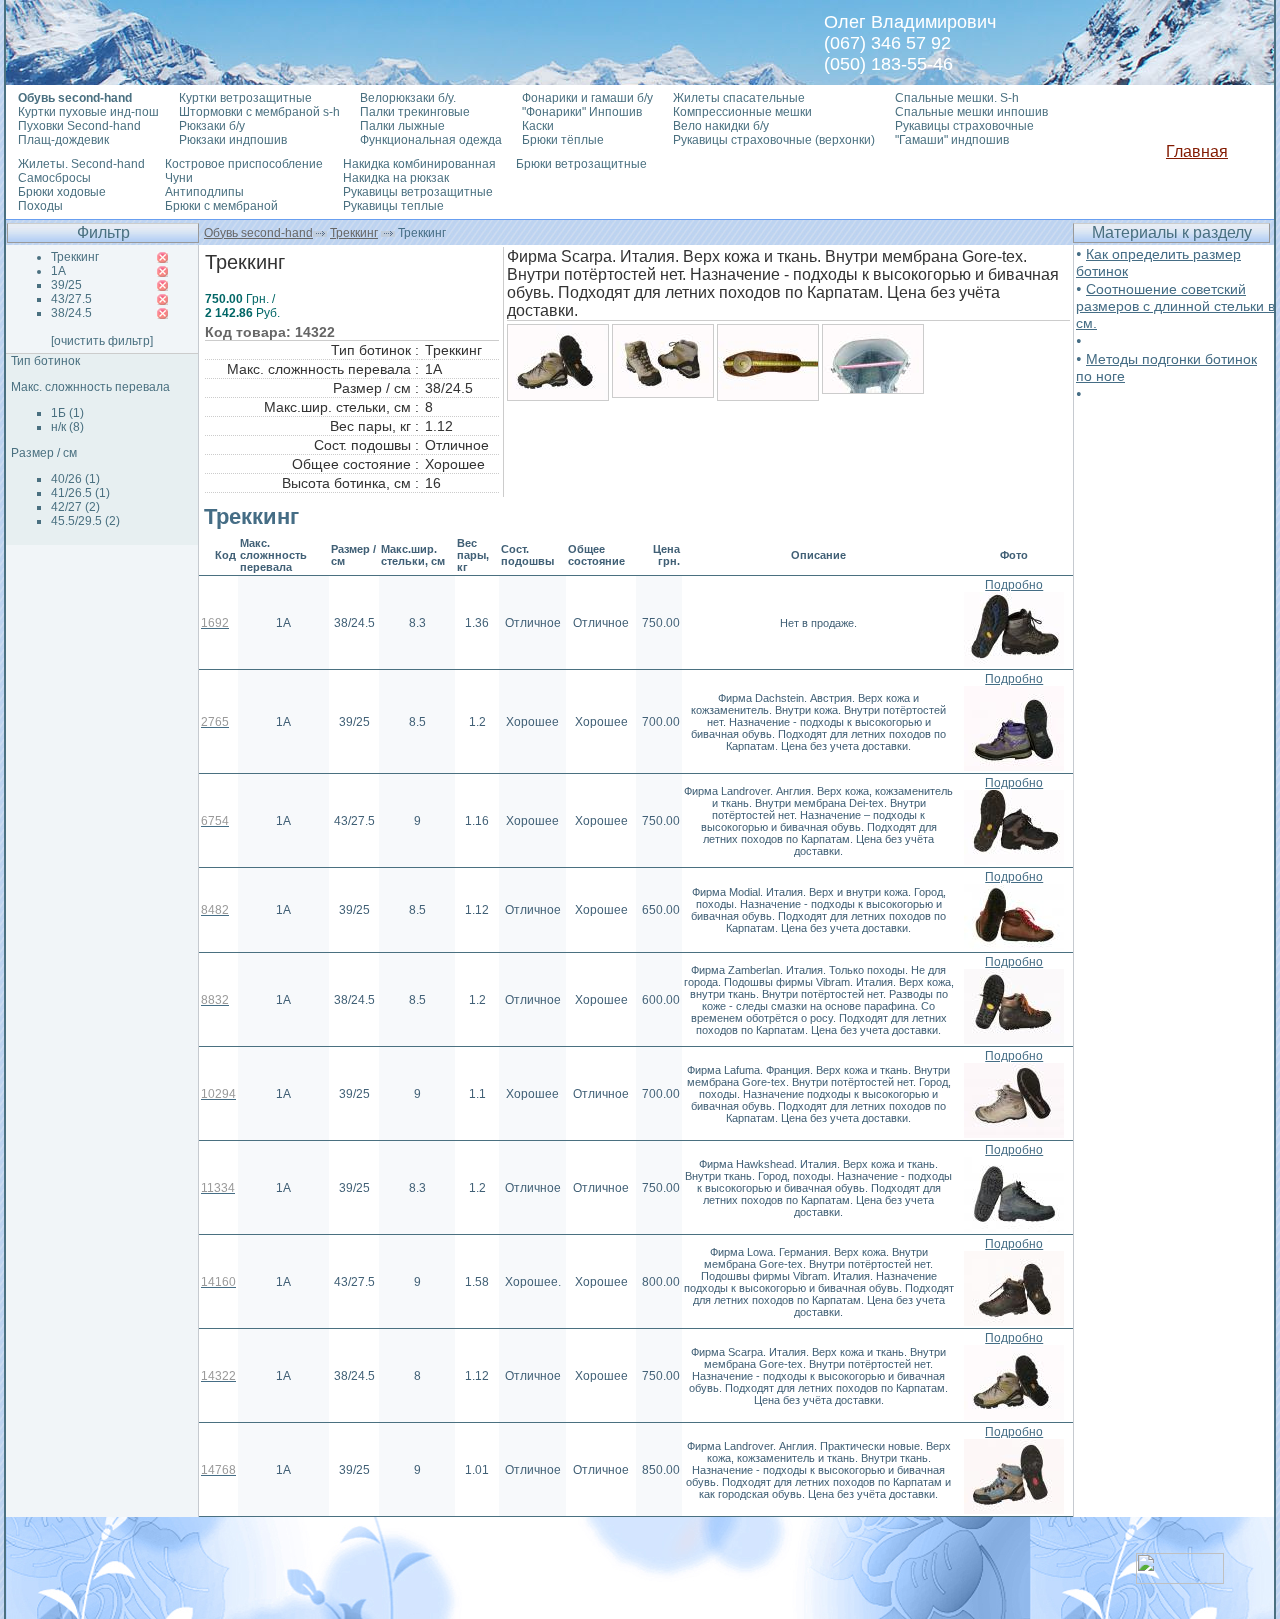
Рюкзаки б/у (212, 126)
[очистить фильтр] (102, 341)
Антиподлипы (204, 192)
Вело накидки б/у (721, 126)
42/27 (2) (75, 507)
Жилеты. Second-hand (81, 164)
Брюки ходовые (62, 192)
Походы (40, 206)
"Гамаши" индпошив (952, 140)
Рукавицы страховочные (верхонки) (774, 140)
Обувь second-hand (258, 233)
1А (58, 271)
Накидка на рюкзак (396, 178)
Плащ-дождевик (63, 140)
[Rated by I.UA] (1180, 1578)
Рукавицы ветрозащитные (418, 192)
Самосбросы (54, 178)
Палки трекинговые (415, 112)
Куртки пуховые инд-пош (88, 112)
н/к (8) (67, 427)
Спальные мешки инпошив (971, 112)
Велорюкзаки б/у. (408, 98)
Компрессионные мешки (742, 112)
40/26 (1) (75, 479)
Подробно (1014, 585)
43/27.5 (71, 299)
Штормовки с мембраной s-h (259, 112)
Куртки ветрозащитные (245, 98)
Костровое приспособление (244, 164)
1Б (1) (67, 413)
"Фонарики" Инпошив (582, 112)
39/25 (66, 285)
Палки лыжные (402, 126)
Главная (1197, 151)
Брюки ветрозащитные (581, 164)
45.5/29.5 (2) (85, 521)
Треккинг (354, 233)
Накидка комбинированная (419, 164)
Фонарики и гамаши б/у (587, 98)
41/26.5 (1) (80, 493)
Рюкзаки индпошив (233, 140)
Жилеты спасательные (739, 98)
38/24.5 (71, 313)
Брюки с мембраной (221, 206)
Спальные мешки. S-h (957, 98)
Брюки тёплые (563, 140)
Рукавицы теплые (393, 206)
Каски (538, 126)
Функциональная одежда (431, 140)
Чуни (179, 178)
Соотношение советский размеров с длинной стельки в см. (1175, 306)
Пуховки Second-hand (79, 126)
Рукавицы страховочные (964, 126)
